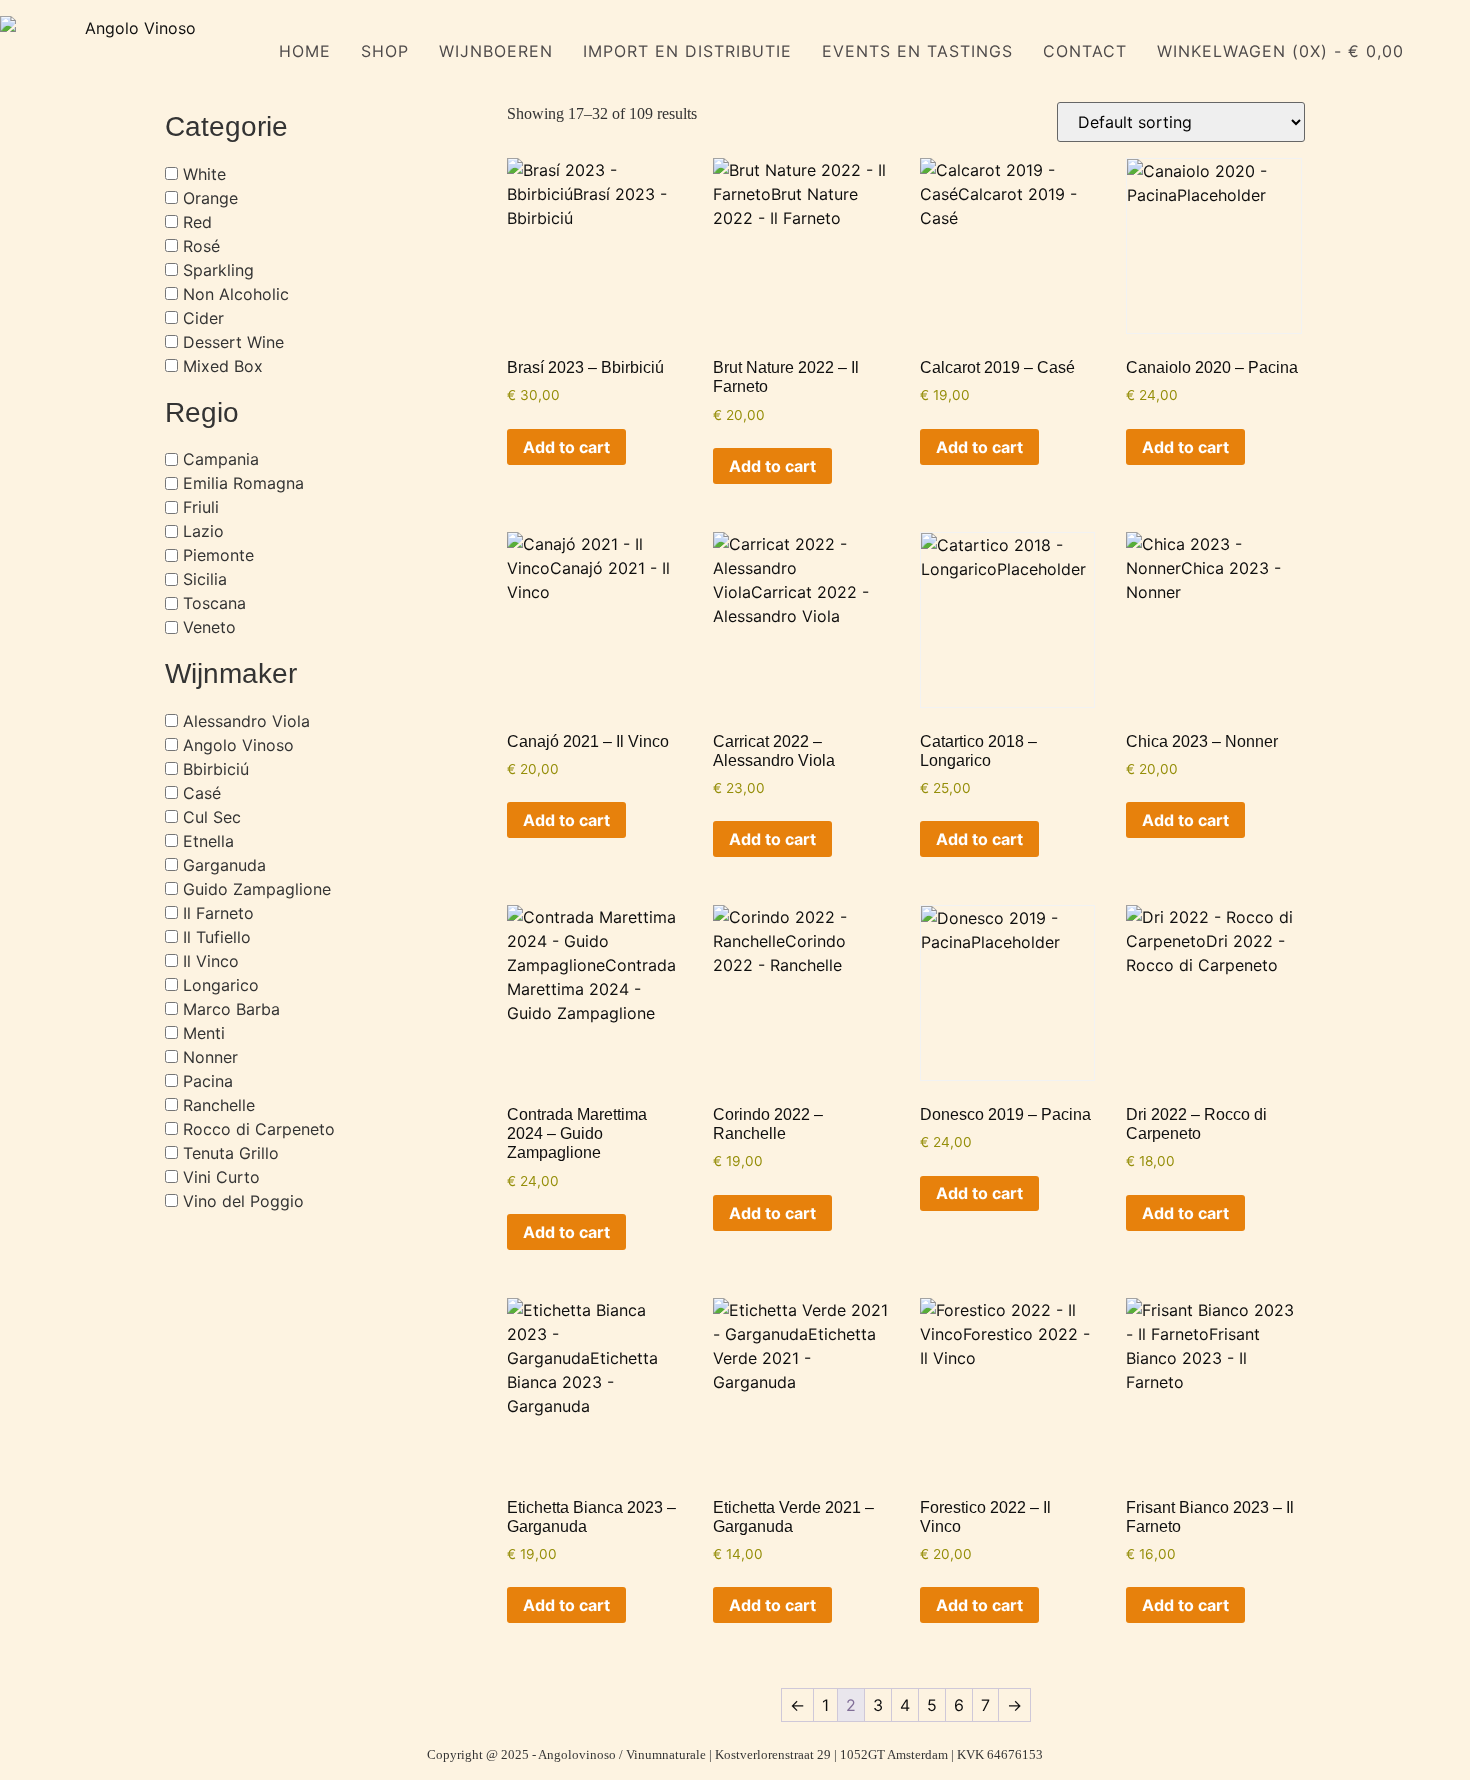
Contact (1085, 51)
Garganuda (224, 865)
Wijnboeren (496, 51)
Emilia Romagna (243, 483)
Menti (204, 1033)
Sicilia (205, 579)
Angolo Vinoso (238, 745)
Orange (210, 198)
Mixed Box (223, 366)
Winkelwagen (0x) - (1280, 51)
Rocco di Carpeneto (259, 1129)
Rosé (201, 246)
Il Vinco (211, 961)
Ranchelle (219, 1105)
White (204, 174)
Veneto (209, 627)
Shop (385, 51)
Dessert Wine (233, 342)
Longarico (221, 985)
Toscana (214, 603)
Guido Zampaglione (257, 889)
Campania (221, 459)
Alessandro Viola (246, 721)
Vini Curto (221, 1177)
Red (197, 222)
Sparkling (218, 270)
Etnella (208, 841)
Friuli (201, 507)
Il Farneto (218, 913)
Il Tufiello (217, 937)
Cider (203, 318)
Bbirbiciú (216, 769)
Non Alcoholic (236, 294)
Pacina (208, 1081)
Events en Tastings (917, 51)
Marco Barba (231, 1009)
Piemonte (218, 555)
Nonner (210, 1057)
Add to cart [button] (566, 447)
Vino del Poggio (243, 1201)
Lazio (203, 531)
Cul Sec (212, 817)
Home (305, 51)
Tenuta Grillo (231, 1153)
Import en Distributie (687, 51)
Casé (202, 793)
